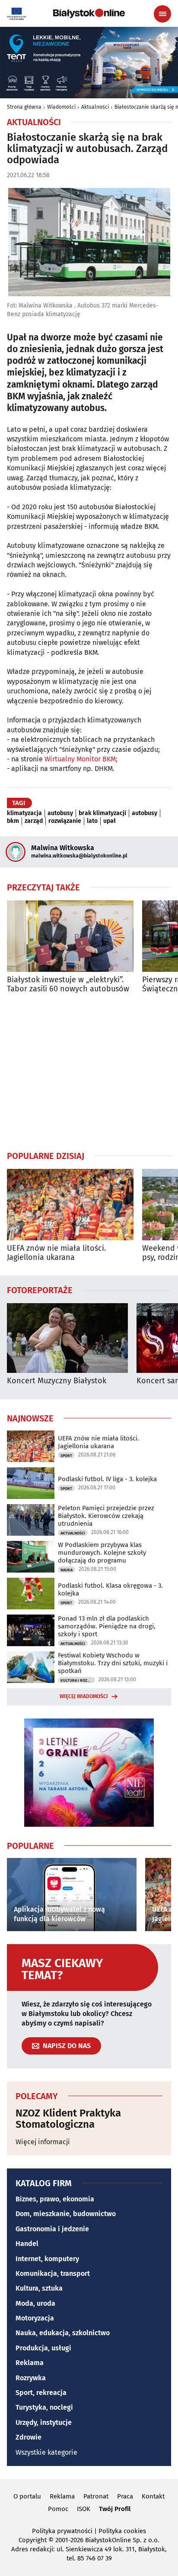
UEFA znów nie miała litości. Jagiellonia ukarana (56, 1253)
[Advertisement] (89, 1072)
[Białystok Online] (89, 13)
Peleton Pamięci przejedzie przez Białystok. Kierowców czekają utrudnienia (106, 1516)
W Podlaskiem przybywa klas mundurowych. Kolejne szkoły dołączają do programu (102, 1553)
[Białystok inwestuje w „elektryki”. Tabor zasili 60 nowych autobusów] (70, 936)
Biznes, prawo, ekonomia (55, 2199)
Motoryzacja (35, 2318)
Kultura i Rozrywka (78, 1680)
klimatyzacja (24, 813)
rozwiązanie (65, 821)
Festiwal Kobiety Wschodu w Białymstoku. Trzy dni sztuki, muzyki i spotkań (113, 1663)
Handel (27, 2244)
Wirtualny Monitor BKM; (81, 759)
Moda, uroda (35, 2303)
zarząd (34, 821)
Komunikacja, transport (53, 2273)
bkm (13, 821)
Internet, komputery (47, 2259)
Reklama (30, 2363)
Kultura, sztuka (39, 2288)
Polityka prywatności (62, 2531)
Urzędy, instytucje (44, 2422)
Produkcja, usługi (43, 2348)
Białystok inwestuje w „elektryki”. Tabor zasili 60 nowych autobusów (68, 985)
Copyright (33, 2540)
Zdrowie (29, 2437)
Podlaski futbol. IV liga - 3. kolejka (107, 1479)
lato (92, 821)
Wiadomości (61, 107)
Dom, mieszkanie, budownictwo (66, 2214)
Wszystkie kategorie (46, 2452)
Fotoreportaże (40, 1290)
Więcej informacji (43, 2142)
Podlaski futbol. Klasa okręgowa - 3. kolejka (110, 1589)
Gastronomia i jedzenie (52, 2229)
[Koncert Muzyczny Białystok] (67, 1338)
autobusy (60, 813)
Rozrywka (31, 2378)
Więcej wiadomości (84, 1696)
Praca (125, 2496)
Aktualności (95, 107)
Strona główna (24, 107)
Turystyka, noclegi (44, 2407)
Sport (66, 1456)
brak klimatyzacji (102, 813)
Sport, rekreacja (41, 2393)
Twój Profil (115, 2509)
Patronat (96, 2496)
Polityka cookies (122, 2531)
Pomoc (58, 2509)
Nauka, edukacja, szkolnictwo (63, 2333)
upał (110, 821)
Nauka (67, 1570)
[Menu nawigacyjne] (162, 14)
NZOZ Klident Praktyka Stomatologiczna (68, 2119)
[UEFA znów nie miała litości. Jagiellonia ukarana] (70, 1205)
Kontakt (153, 2496)
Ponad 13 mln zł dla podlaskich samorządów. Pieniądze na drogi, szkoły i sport (107, 1626)
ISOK (84, 2509)
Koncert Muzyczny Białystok (57, 1381)
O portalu (27, 2496)
